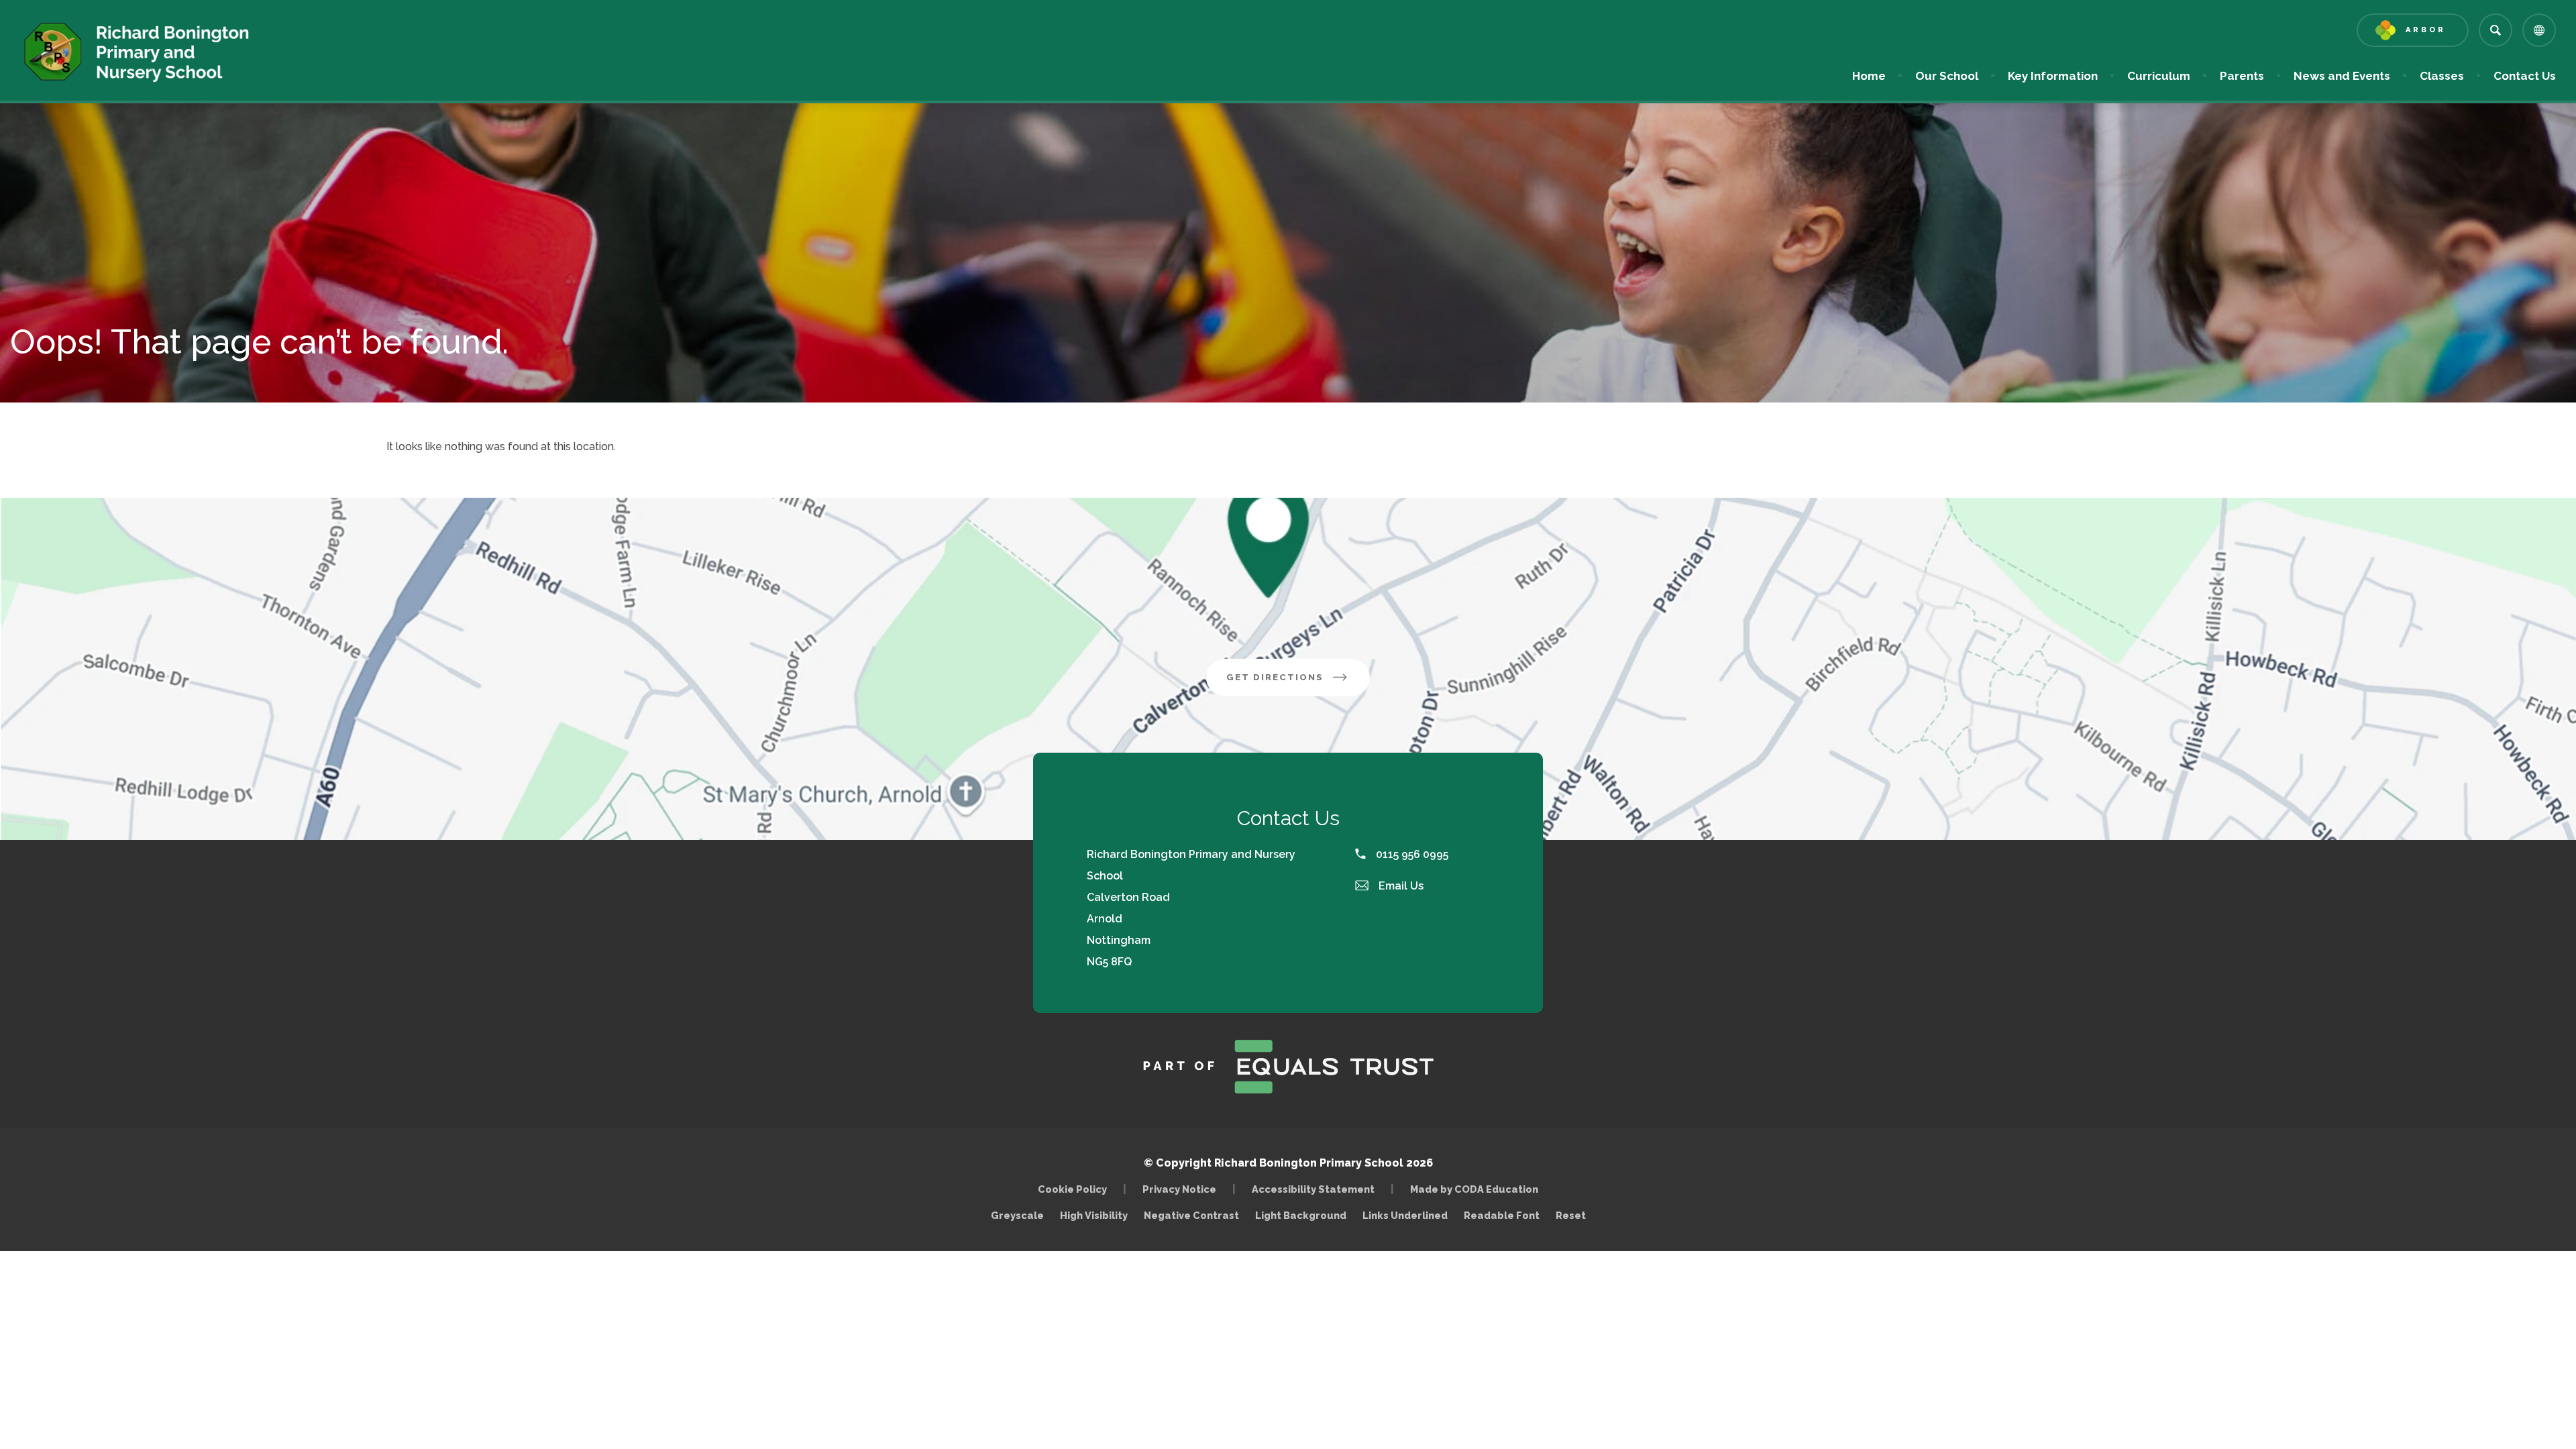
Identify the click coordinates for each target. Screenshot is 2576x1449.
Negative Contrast (1191, 1215)
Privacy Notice (1179, 1189)
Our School (1947, 76)
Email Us (1400, 886)
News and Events (2342, 76)
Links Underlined (1405, 1215)
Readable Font (1502, 1215)
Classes (2442, 76)
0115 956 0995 (1411, 854)
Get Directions (1298, 684)
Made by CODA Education (1478, 1189)
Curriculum (2159, 76)
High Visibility (1094, 1215)
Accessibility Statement (1313, 1189)
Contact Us (2525, 76)
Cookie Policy (1072, 1189)
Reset (1571, 1215)
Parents (2242, 76)
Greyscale (1017, 1215)
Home (1869, 76)
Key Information (2053, 76)
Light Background (1301, 1215)
